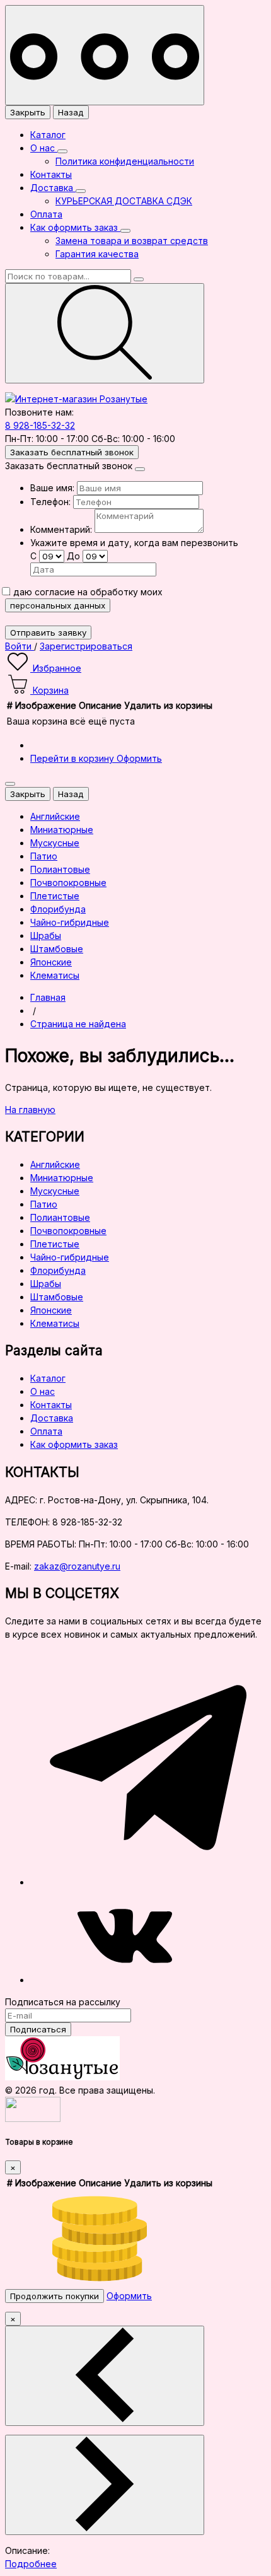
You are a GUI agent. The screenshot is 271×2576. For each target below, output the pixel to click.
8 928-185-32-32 (40, 425)
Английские (55, 1164)
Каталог (48, 135)
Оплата (46, 214)
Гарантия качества (97, 254)
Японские (51, 1310)
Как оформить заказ (75, 227)
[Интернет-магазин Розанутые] (76, 399)
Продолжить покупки (55, 2296)
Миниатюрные (62, 1178)
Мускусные (55, 1191)
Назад (71, 112)
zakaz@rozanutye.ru (77, 1566)
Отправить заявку (48, 632)
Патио (44, 1204)
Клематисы (55, 1323)
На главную (30, 1110)
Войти (20, 646)
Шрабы (46, 1284)
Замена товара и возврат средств (132, 241)
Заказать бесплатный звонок (72, 452)
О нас (44, 148)
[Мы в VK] (125, 1980)
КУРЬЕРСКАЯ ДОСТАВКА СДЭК (124, 201)
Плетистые (55, 1244)
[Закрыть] (140, 469)
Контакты (51, 174)
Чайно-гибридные (70, 1257)
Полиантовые (60, 1217)
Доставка (53, 188)
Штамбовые (57, 1297)
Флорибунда (58, 1270)
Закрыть (28, 112)
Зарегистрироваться (86, 646)
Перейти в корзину (73, 758)
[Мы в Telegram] (148, 1882)
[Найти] (105, 333)
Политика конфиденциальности (125, 161)
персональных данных (58, 605)
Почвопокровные (68, 1231)
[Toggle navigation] (105, 55)
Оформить (139, 758)
